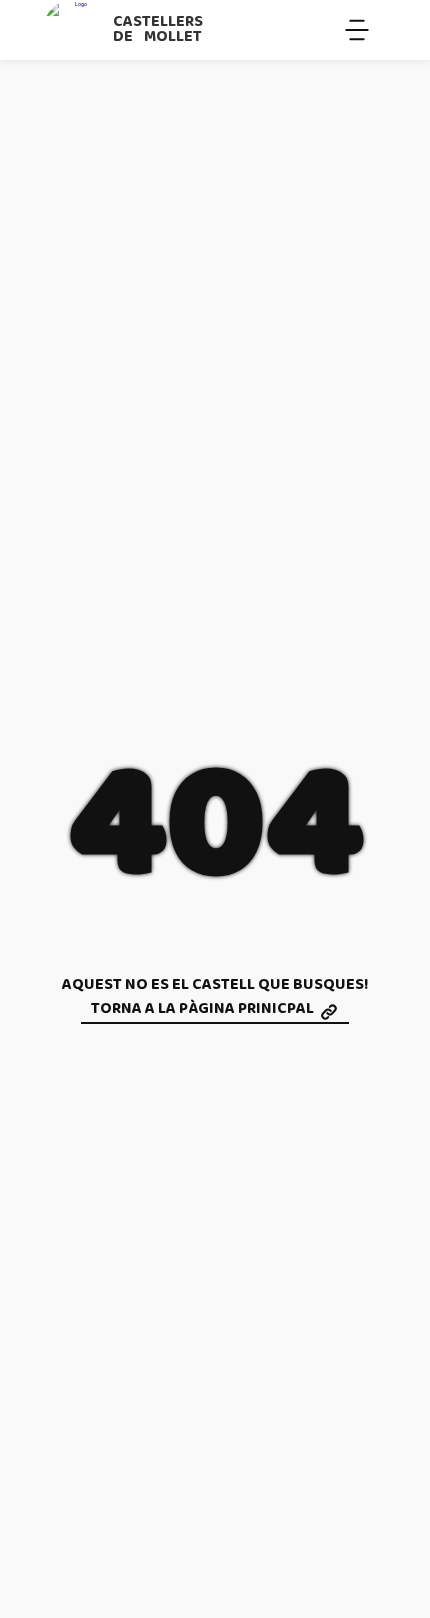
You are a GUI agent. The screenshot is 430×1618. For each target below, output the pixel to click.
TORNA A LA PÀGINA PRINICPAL (202, 1010)
